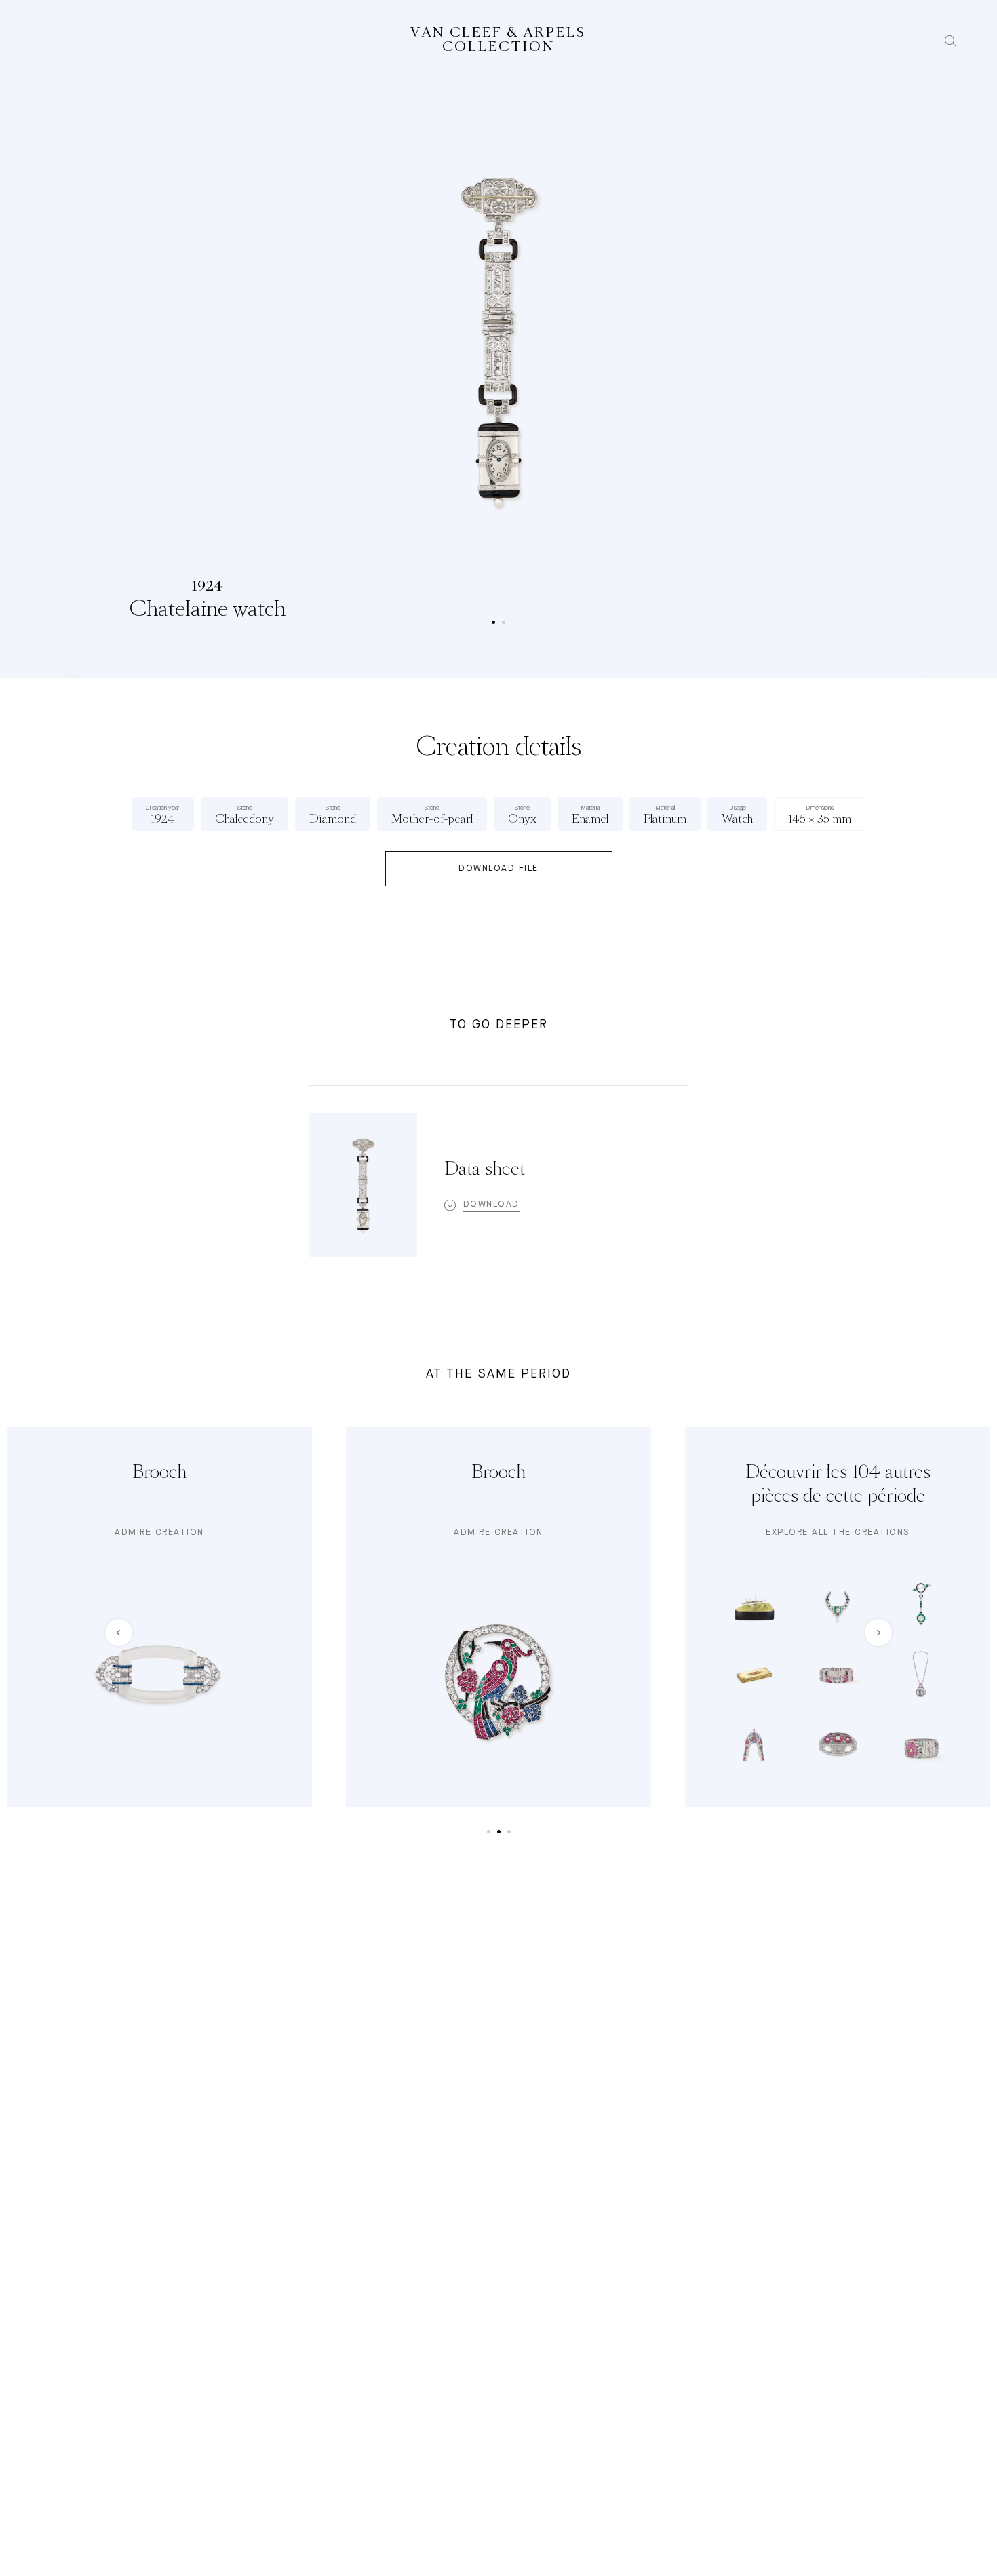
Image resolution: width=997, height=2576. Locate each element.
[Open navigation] (47, 41)
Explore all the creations (838, 1533)
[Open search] (951, 41)
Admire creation (159, 1533)
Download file (498, 869)
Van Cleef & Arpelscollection (498, 40)
